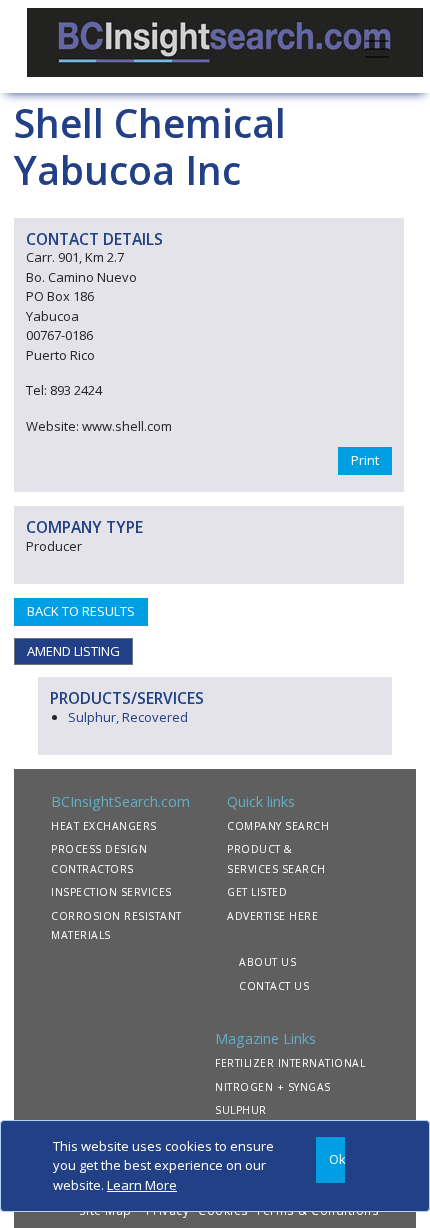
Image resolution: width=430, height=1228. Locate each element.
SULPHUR (241, 1110)
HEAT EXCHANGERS (104, 826)
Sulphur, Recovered (128, 717)
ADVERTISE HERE (272, 916)
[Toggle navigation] (377, 47)
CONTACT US (274, 986)
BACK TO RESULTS (81, 611)
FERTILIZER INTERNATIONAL (290, 1063)
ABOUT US (267, 962)
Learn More (142, 1185)
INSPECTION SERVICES (111, 892)
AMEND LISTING (73, 651)
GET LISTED (257, 892)
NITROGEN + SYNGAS (273, 1087)
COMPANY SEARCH (278, 826)
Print (365, 460)
